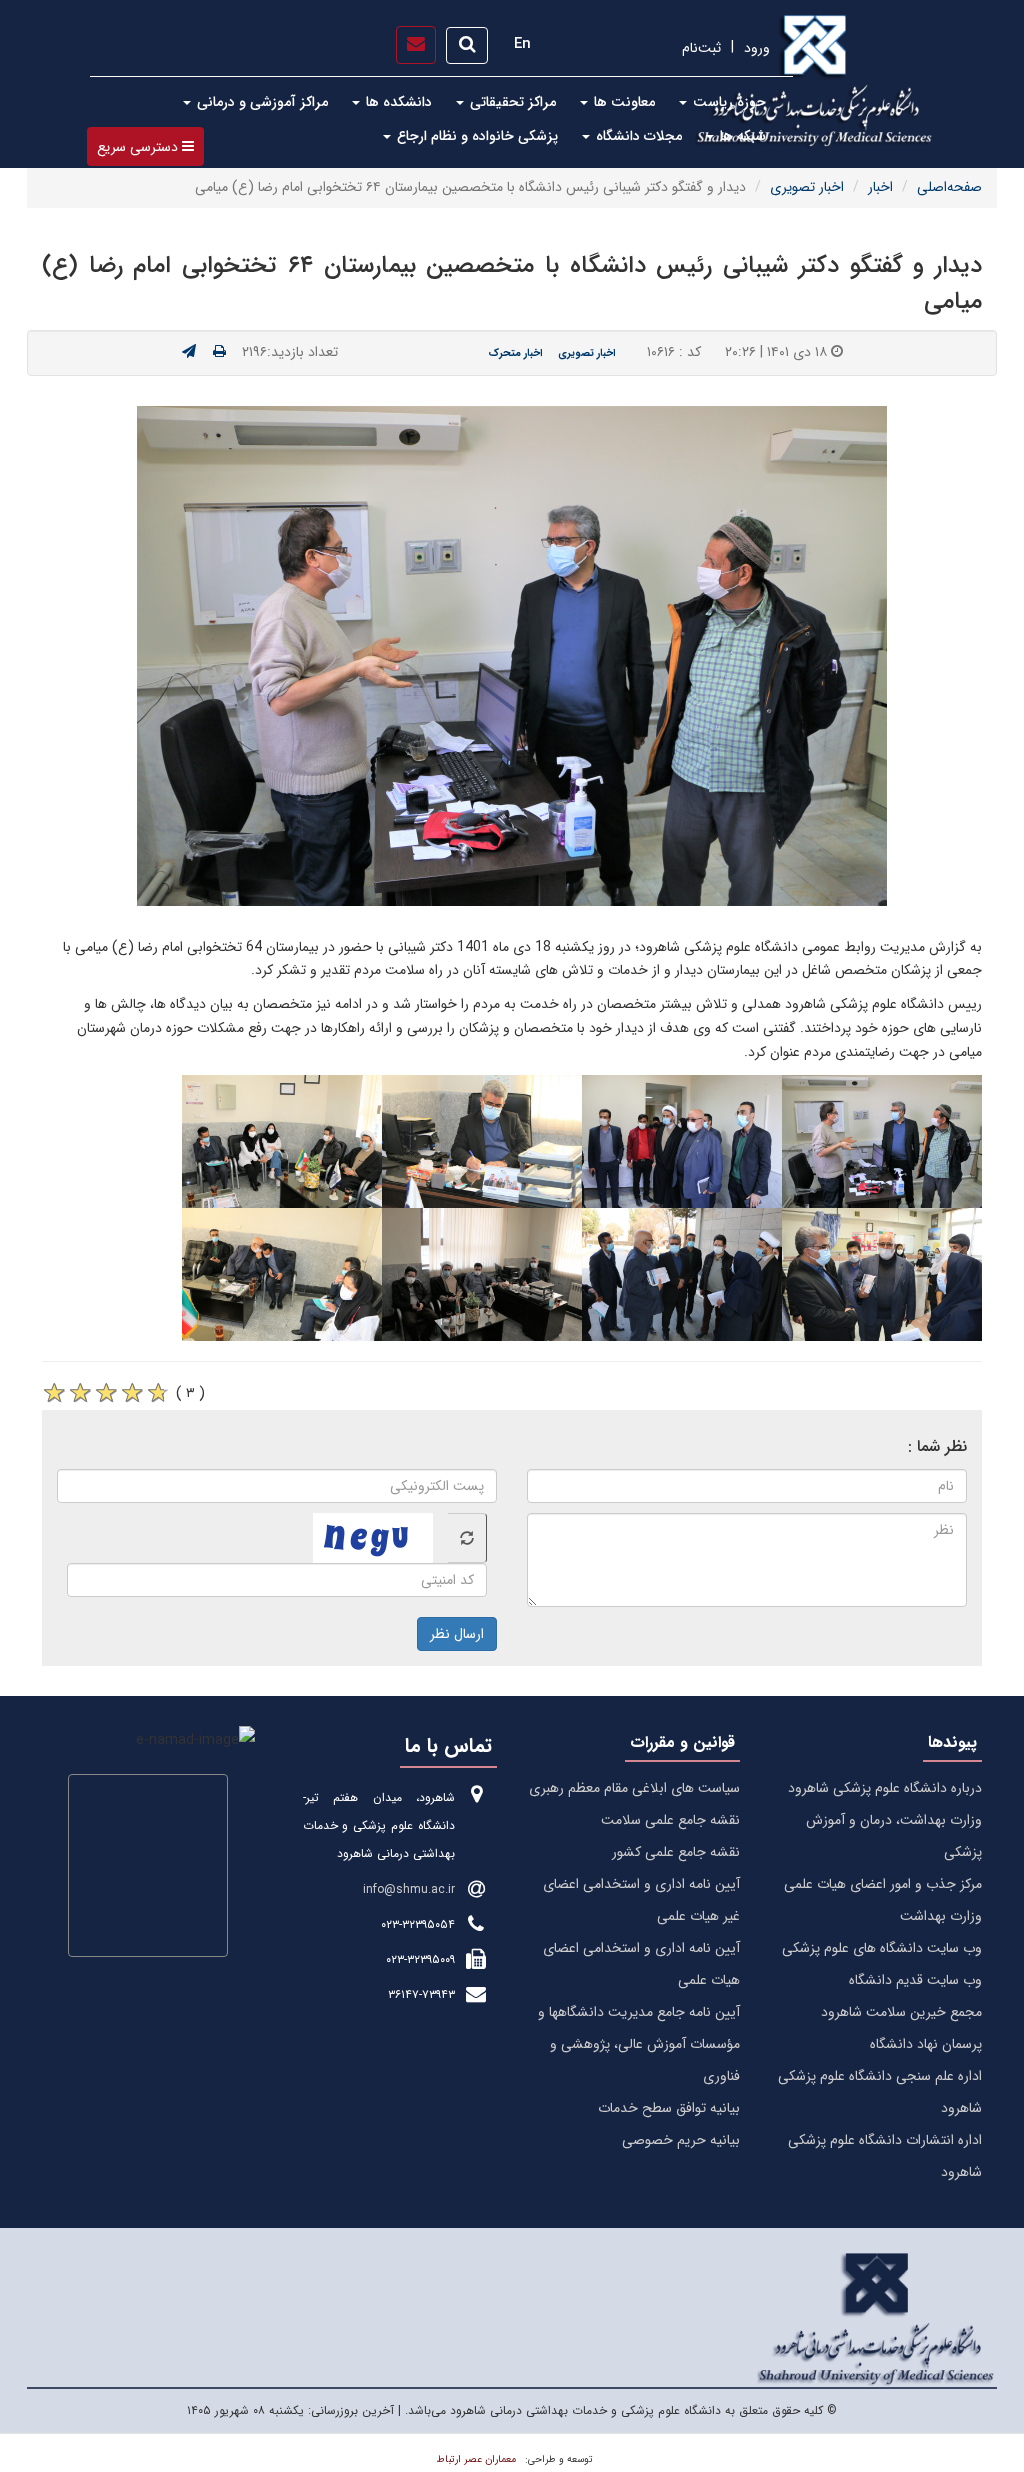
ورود (757, 48)
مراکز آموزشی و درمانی (260, 102)
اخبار (880, 187)
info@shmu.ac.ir (409, 1889)
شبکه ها (741, 136)
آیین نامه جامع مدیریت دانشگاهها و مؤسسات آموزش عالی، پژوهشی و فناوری (639, 2044)
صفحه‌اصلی (949, 187)
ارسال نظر (457, 1634)
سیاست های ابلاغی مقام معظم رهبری (634, 1788)
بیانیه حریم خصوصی (681, 2140)
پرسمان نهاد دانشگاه (926, 2044)
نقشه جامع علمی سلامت (670, 1820)
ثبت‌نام (701, 48)
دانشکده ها (397, 102)
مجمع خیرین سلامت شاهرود (901, 2012)
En (522, 44)
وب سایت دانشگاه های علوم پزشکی (882, 1948)
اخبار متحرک (515, 353)
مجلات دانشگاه (637, 136)
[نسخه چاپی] (219, 352)
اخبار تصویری (807, 187)
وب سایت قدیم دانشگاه (915, 1980)
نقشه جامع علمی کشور (676, 1852)
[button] (145, 146)
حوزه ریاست (727, 102)
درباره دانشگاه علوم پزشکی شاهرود (885, 1788)
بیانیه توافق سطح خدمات (669, 2108)
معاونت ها (622, 102)
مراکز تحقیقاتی (511, 102)
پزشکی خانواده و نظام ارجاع (475, 136)
